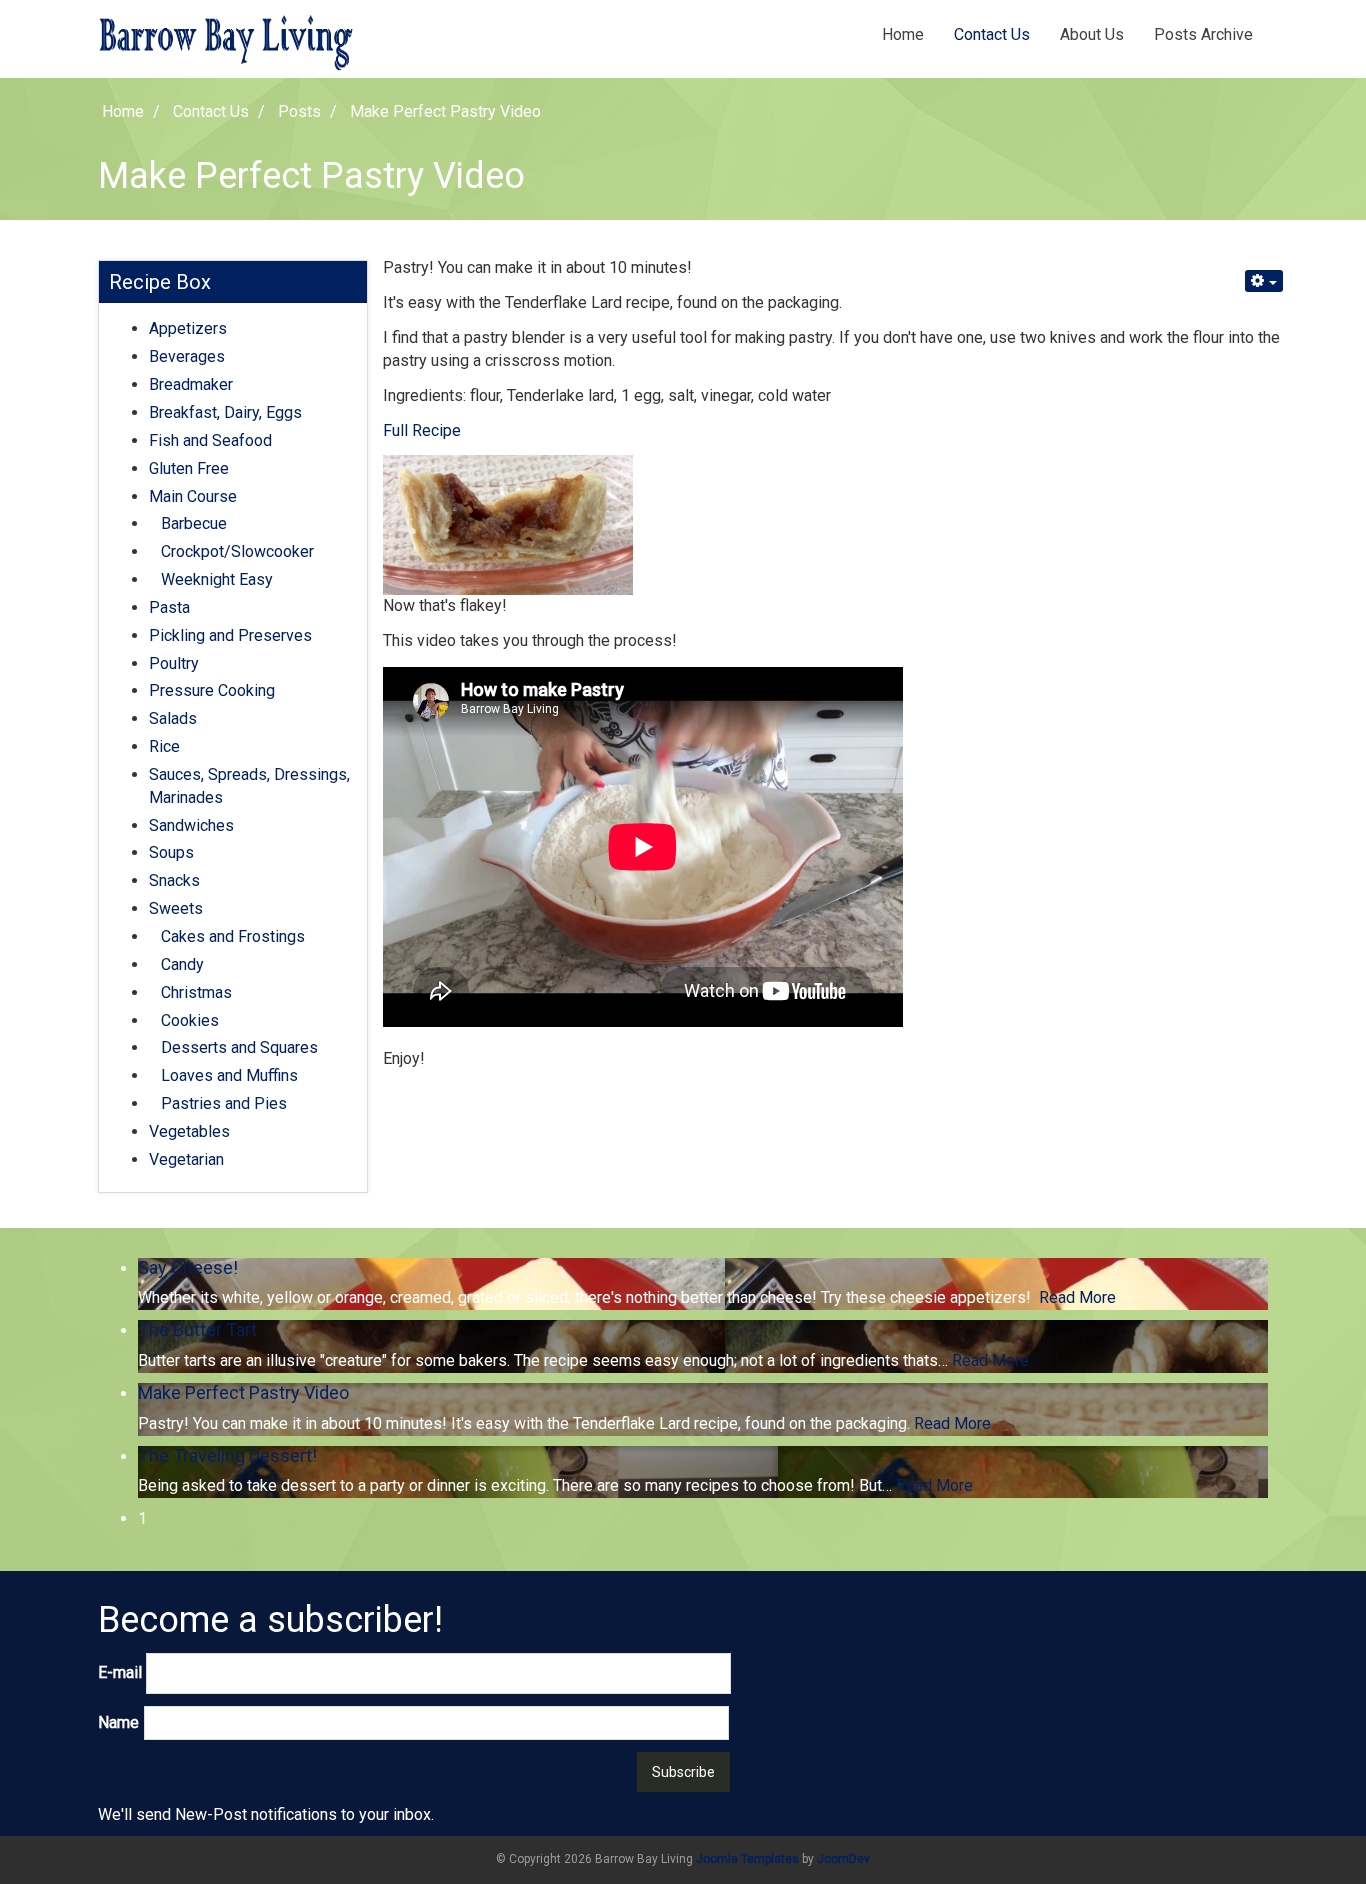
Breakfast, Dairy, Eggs (225, 412)
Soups (171, 852)
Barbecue (194, 523)
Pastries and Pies (224, 1103)
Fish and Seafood (210, 440)
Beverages (187, 356)
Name (118, 1722)
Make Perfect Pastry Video (243, 1392)
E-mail (120, 1672)
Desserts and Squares (239, 1047)
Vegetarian (186, 1159)
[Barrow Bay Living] (233, 43)
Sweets (176, 908)
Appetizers (188, 328)
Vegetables (189, 1131)
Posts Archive (1203, 34)
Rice (164, 746)
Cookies (190, 1020)
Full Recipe (422, 430)
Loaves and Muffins (229, 1075)
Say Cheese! (188, 1267)
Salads (173, 718)
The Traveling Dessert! (227, 1455)
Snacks (174, 880)
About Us (1092, 34)
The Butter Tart (197, 1329)
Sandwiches (191, 825)
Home (903, 34)
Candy (182, 964)
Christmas (196, 992)
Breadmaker (191, 384)
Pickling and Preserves (230, 635)
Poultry (174, 663)
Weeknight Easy (217, 579)
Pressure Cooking (212, 690)
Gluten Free (189, 468)
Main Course (193, 496)
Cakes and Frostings (233, 936)
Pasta (169, 607)
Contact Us (992, 34)
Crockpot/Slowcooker (237, 551)
